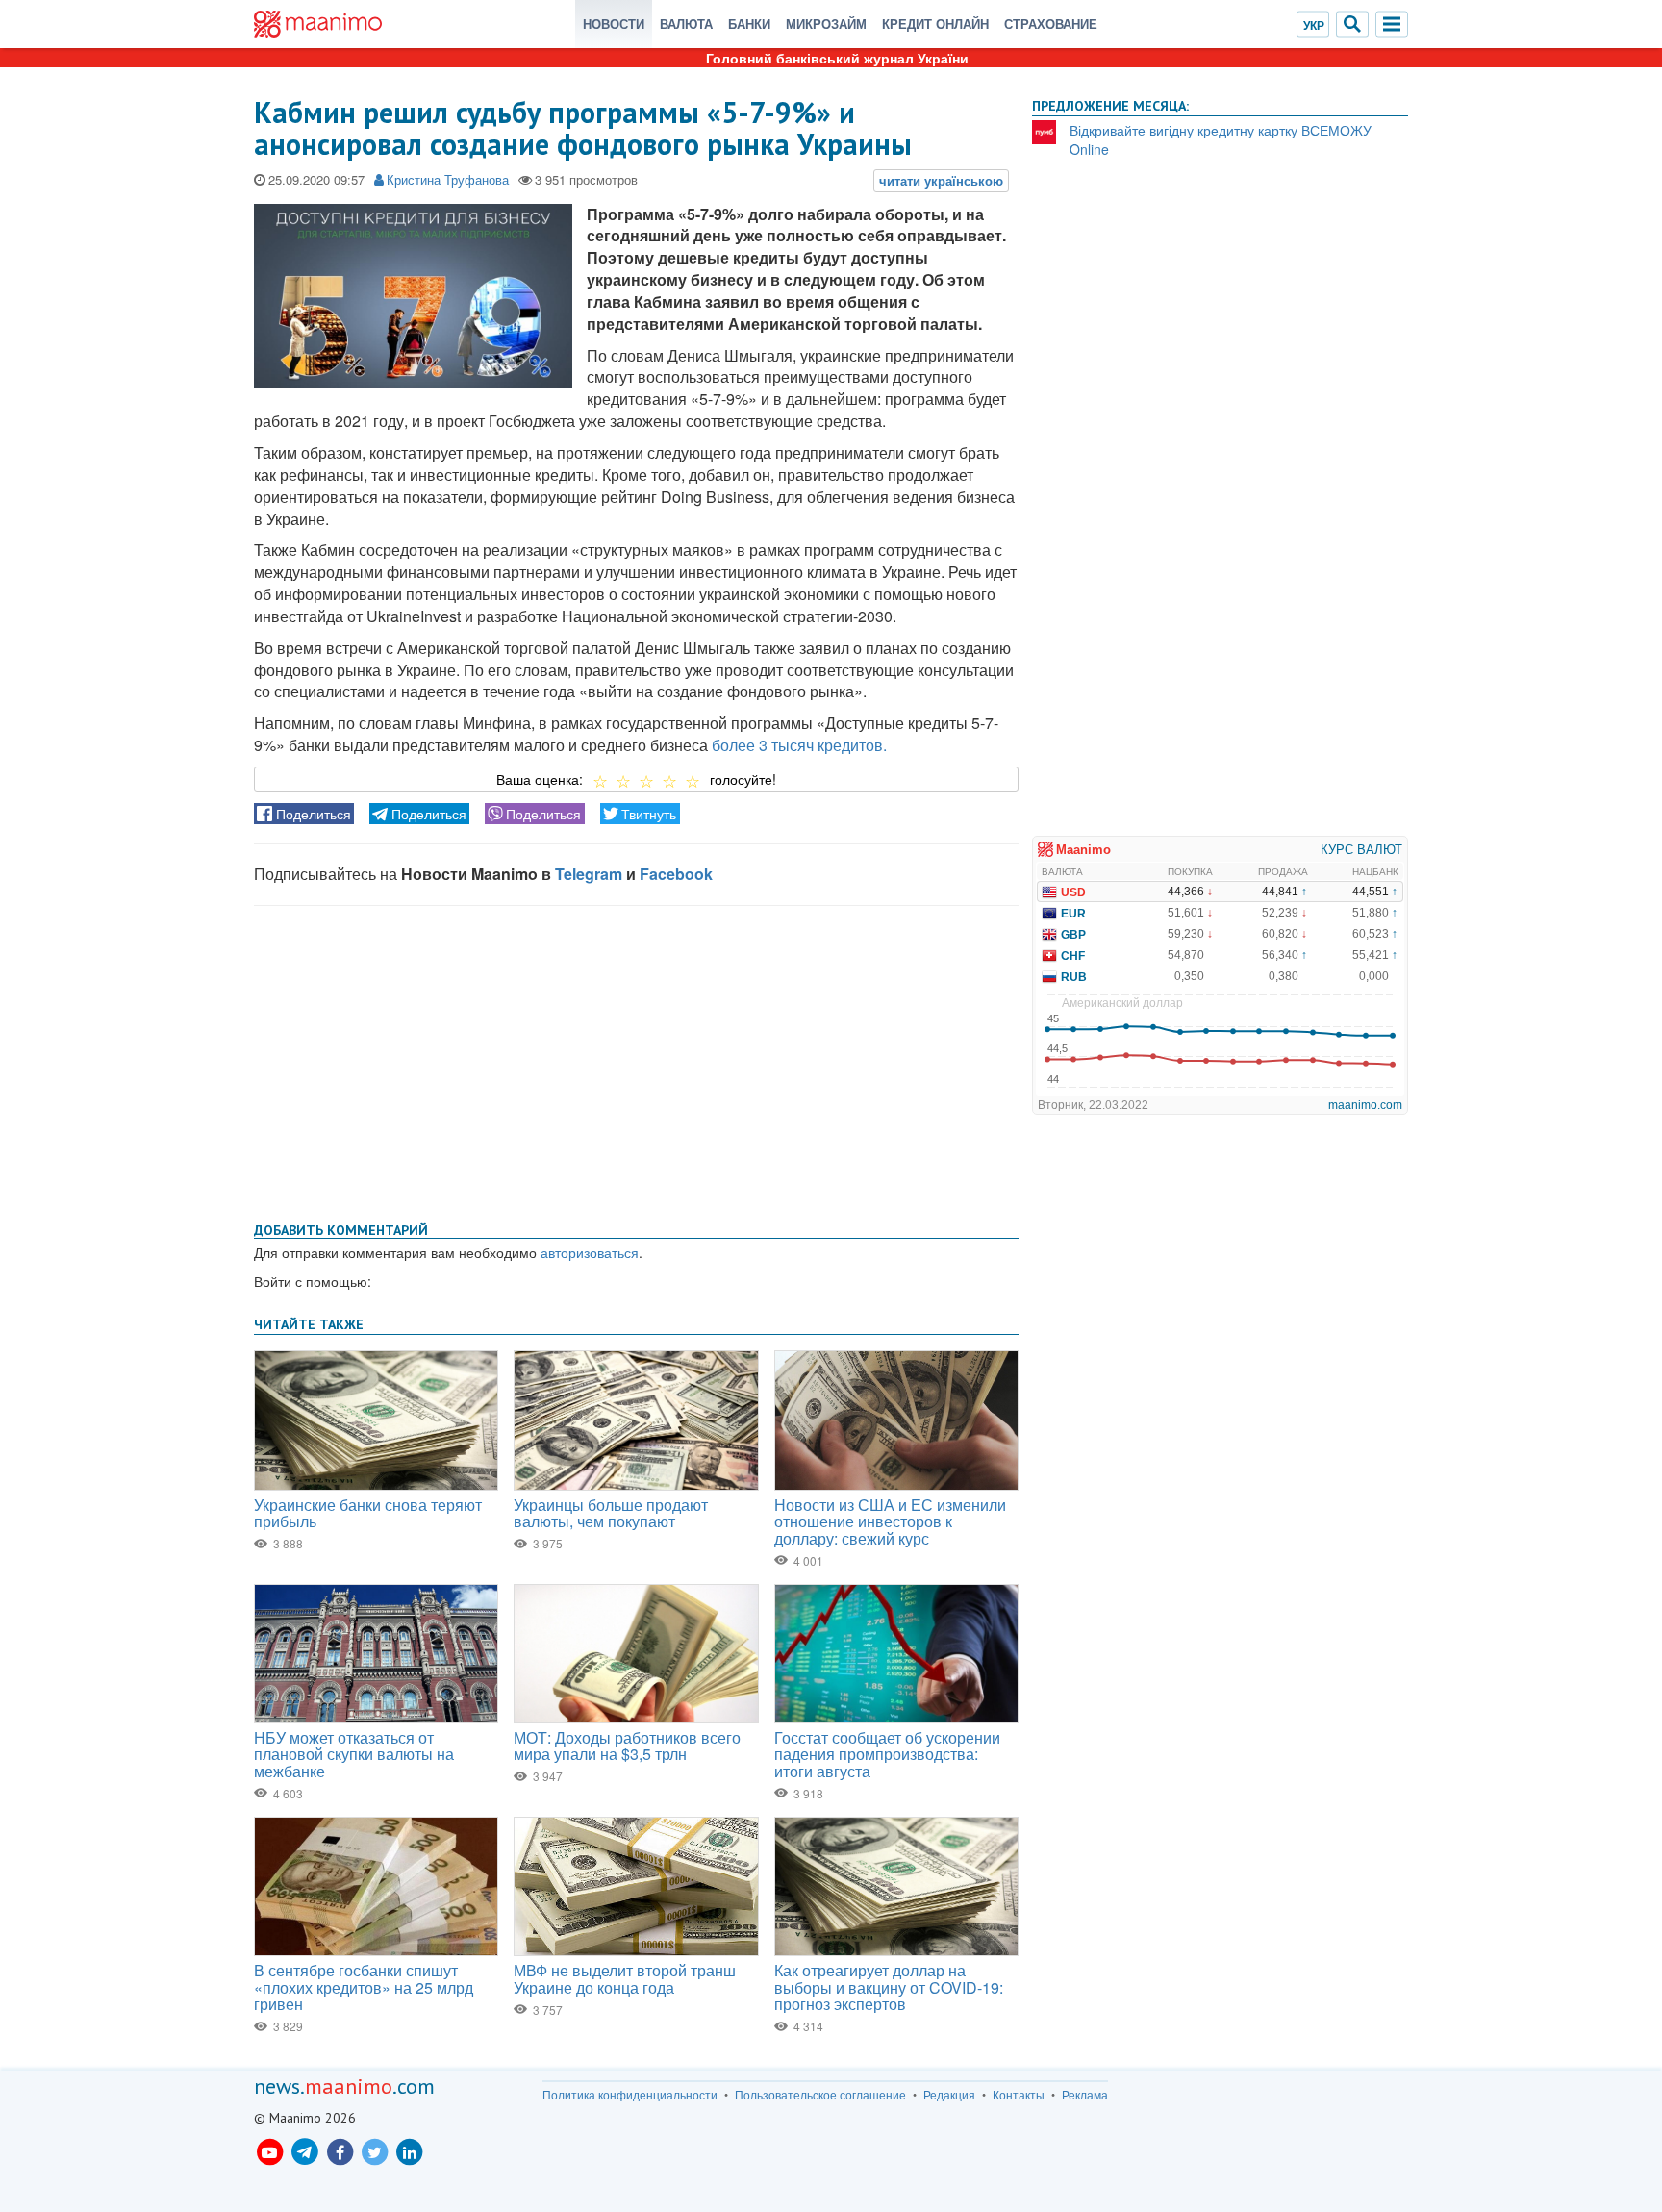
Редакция (949, 2095)
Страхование (1051, 24)
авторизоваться (590, 1252)
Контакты (1019, 2095)
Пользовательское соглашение (820, 2095)
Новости (614, 24)
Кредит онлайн (935, 24)
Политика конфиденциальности (630, 2095)
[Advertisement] (636, 1060)
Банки (749, 24)
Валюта (686, 24)
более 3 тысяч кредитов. (799, 745)
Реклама (1085, 2095)
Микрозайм (826, 24)
